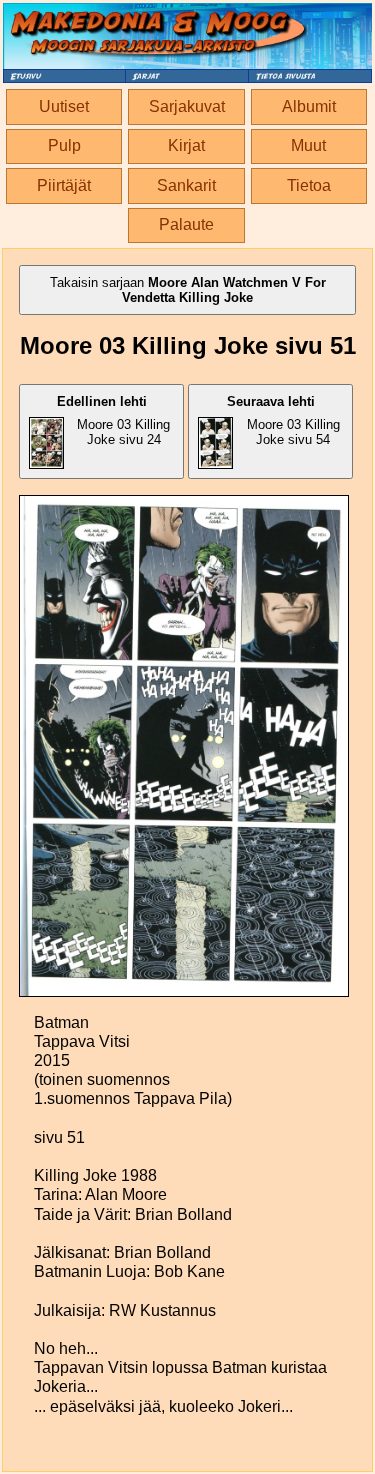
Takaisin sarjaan (188, 290)
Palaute (186, 224)
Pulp (64, 145)
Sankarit (186, 185)
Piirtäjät (64, 185)
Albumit (309, 106)
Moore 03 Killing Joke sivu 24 (114, 420)
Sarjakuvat (187, 106)
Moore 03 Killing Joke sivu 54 (283, 420)
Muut (308, 145)
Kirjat (186, 145)
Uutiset (64, 106)
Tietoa (309, 185)
